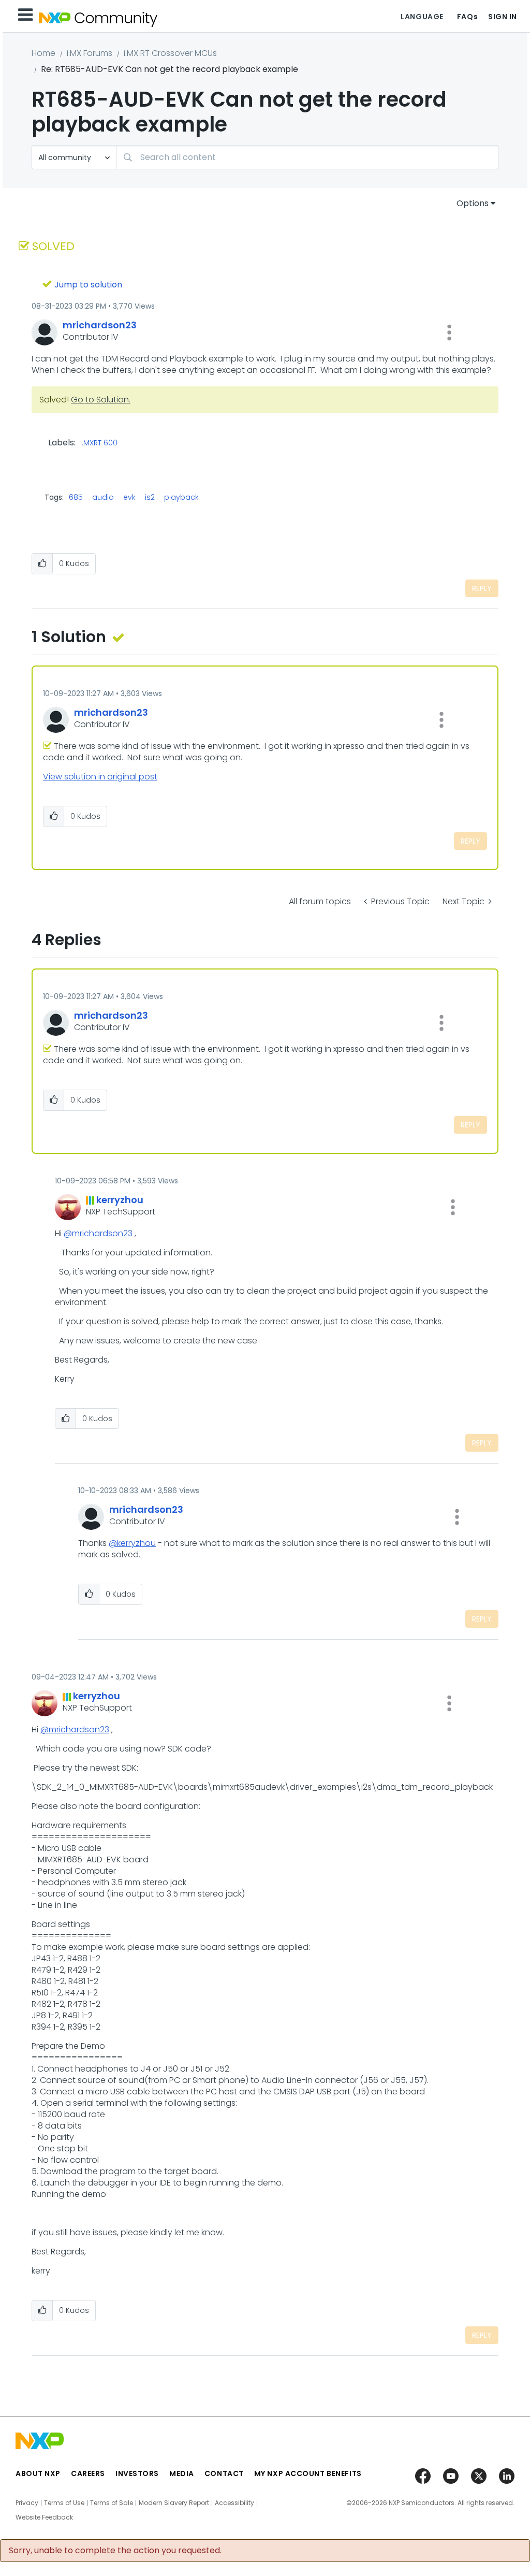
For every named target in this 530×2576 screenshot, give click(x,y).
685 (76, 497)
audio (103, 497)
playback (181, 497)
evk (129, 497)
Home (43, 53)
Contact (224, 2473)
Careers (88, 2473)
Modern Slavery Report (174, 2503)
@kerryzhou (132, 1543)
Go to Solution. (101, 400)
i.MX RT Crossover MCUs (170, 53)
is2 (150, 497)
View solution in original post (100, 777)
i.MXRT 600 (99, 443)
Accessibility (234, 2503)
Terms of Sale (112, 2503)
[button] (449, 332)
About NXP (38, 2473)
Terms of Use (64, 2503)
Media (182, 2473)
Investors (137, 2473)
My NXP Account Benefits (308, 2473)
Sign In (503, 17)
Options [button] (473, 203)
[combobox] (307, 157)
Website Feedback (44, 2517)
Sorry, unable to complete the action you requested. (115, 2551)
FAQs (467, 17)
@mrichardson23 (98, 1233)
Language (422, 17)
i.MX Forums (90, 53)
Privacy (27, 2503)
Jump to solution (88, 285)
